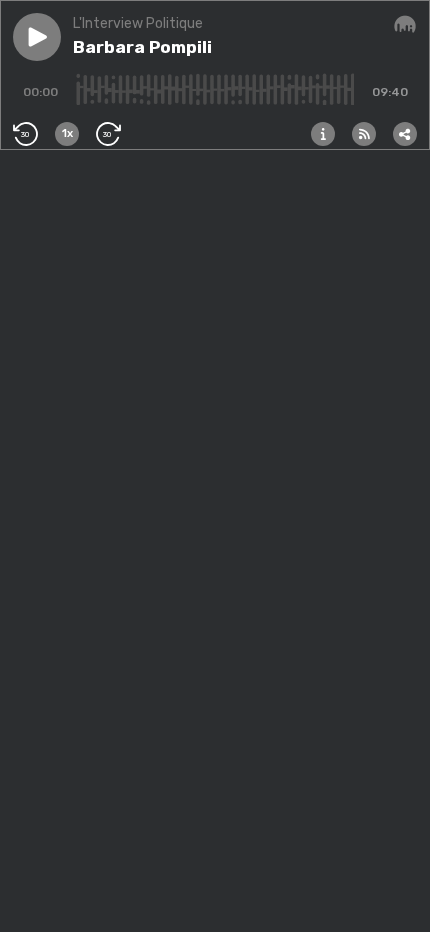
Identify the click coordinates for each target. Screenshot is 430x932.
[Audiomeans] (405, 25)
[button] (37, 37)
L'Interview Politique (138, 23)
